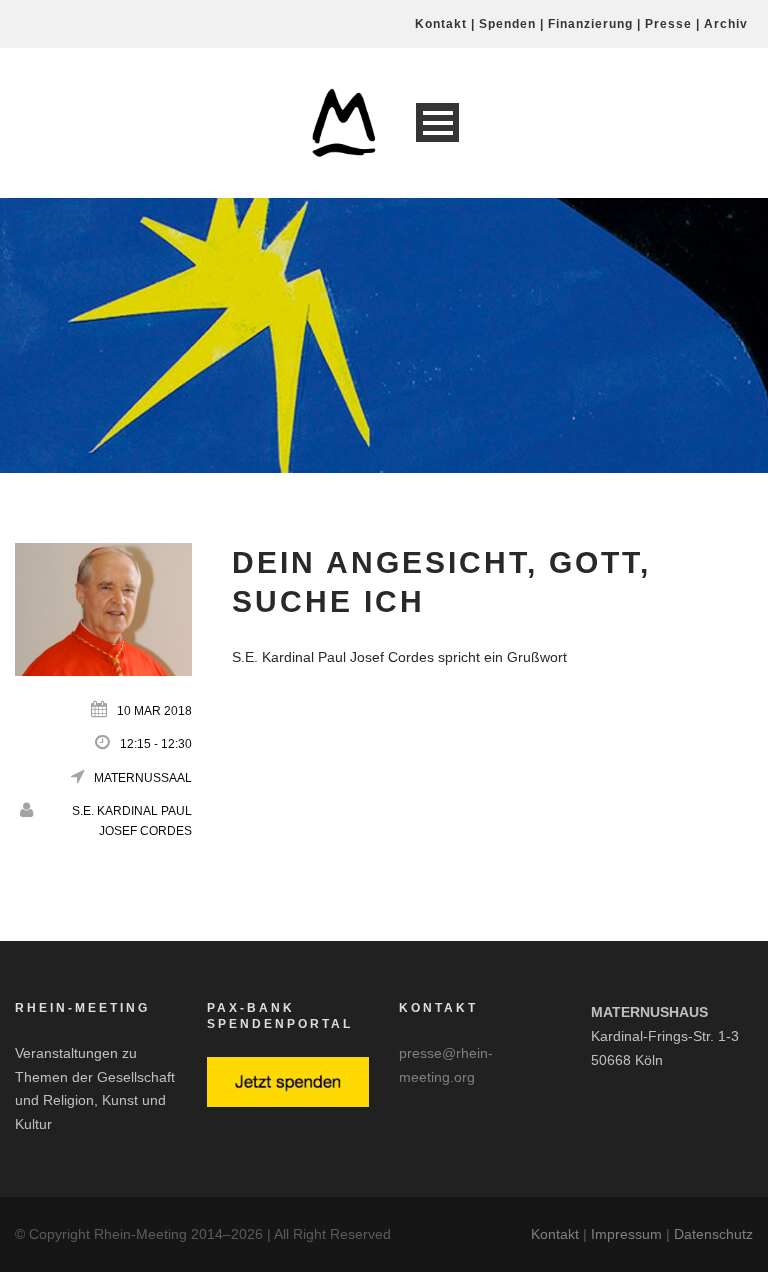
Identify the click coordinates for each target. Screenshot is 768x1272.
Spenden (507, 24)
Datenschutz (713, 1234)
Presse (668, 24)
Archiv (726, 24)
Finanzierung (590, 24)
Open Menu (437, 122)
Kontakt (441, 24)
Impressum (626, 1234)
